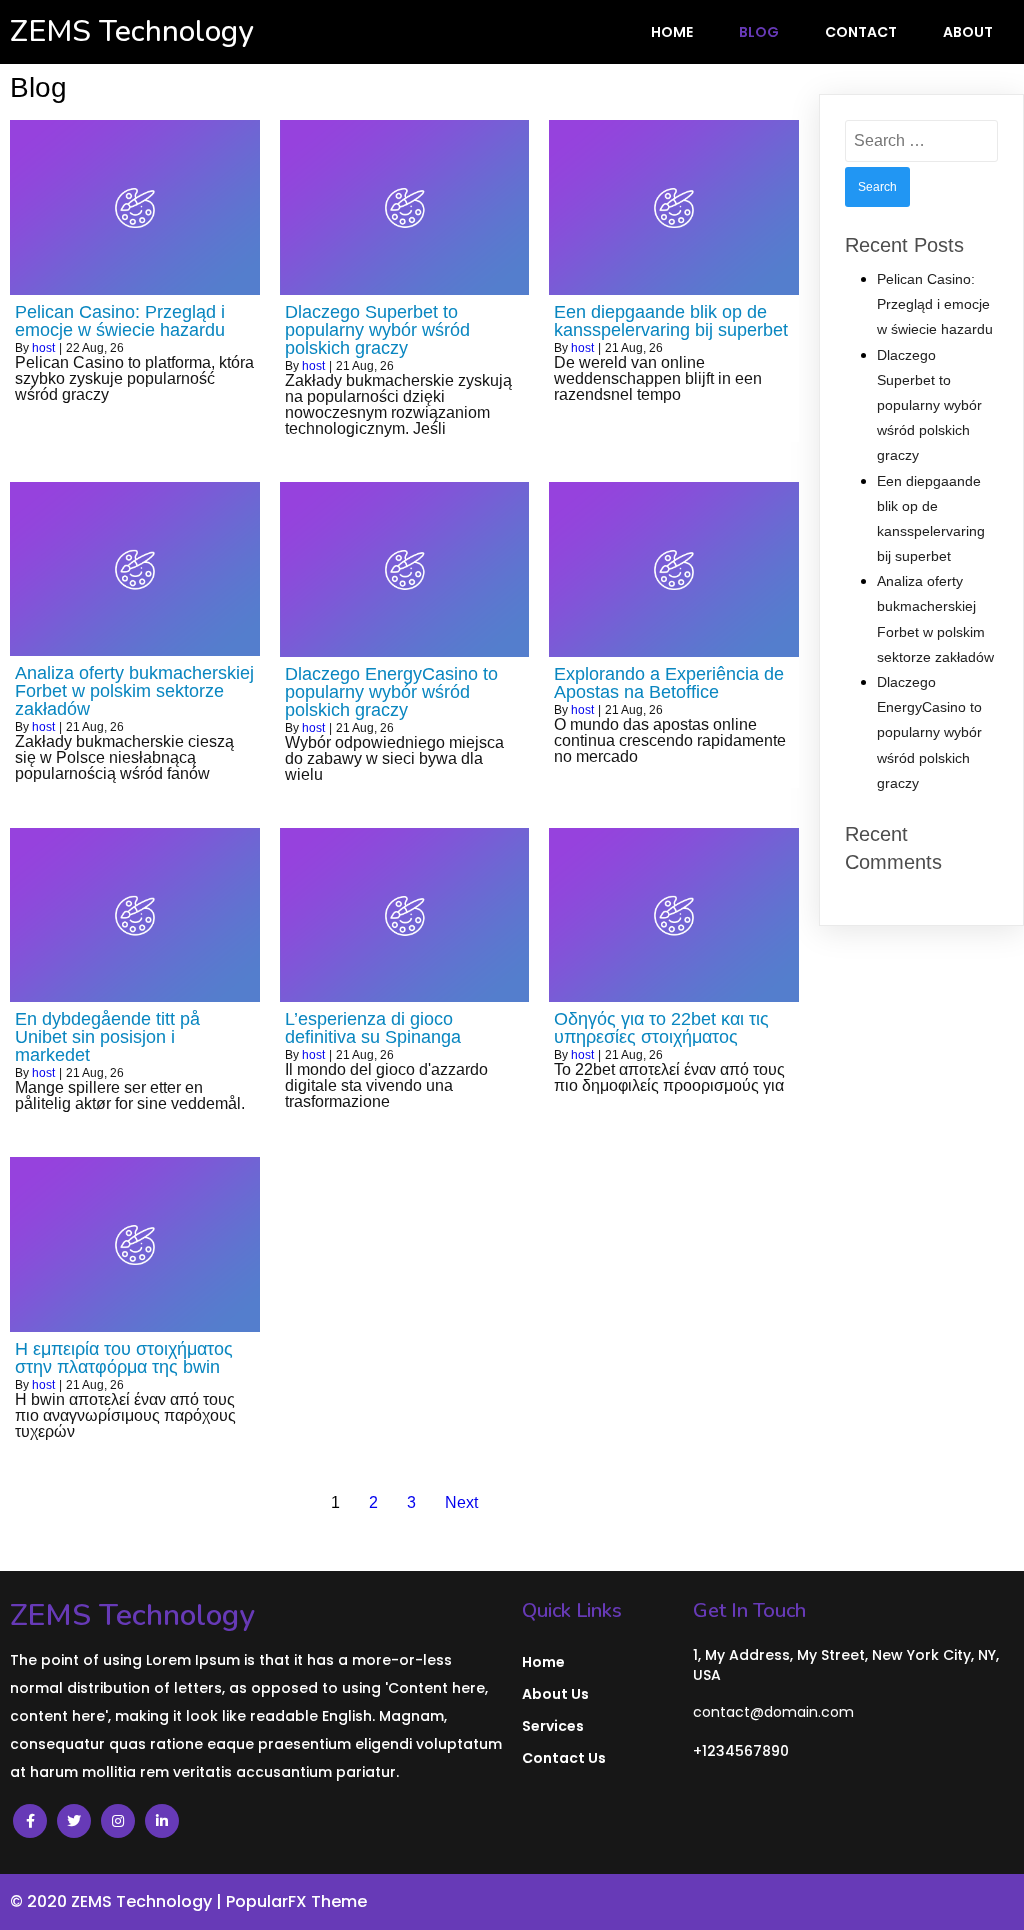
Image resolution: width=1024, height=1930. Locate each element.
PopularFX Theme (296, 1901)
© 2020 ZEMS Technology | (118, 1901)
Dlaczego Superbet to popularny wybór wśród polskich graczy (929, 405)
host (43, 348)
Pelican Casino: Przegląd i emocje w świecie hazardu (935, 304)
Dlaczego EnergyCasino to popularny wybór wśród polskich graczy (929, 732)
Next (461, 1502)
